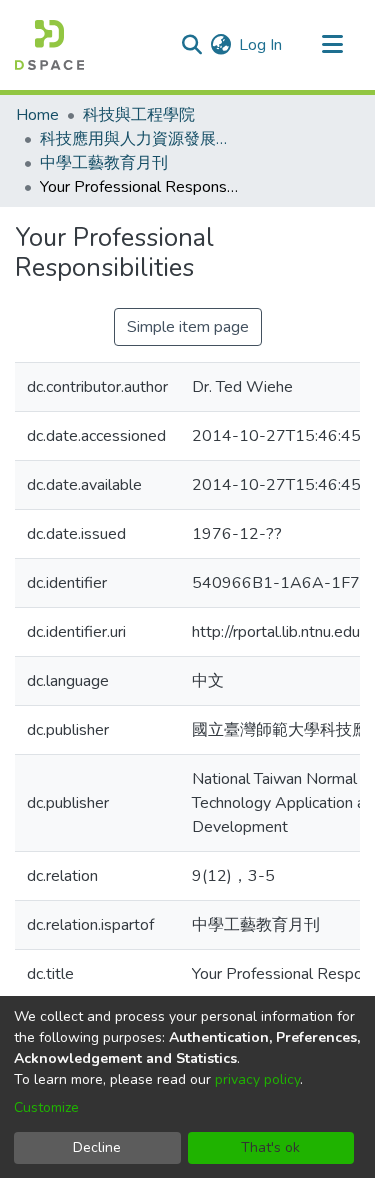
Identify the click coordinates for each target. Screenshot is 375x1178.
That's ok (270, 1147)
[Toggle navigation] (332, 45)
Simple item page (188, 327)
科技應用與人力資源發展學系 (140, 139)
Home (37, 115)
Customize (46, 1107)
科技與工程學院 (139, 115)
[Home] (49, 45)
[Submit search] (191, 45)
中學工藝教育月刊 (104, 163)
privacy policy (257, 1079)
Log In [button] (261, 45)
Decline (97, 1147)
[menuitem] (220, 45)
